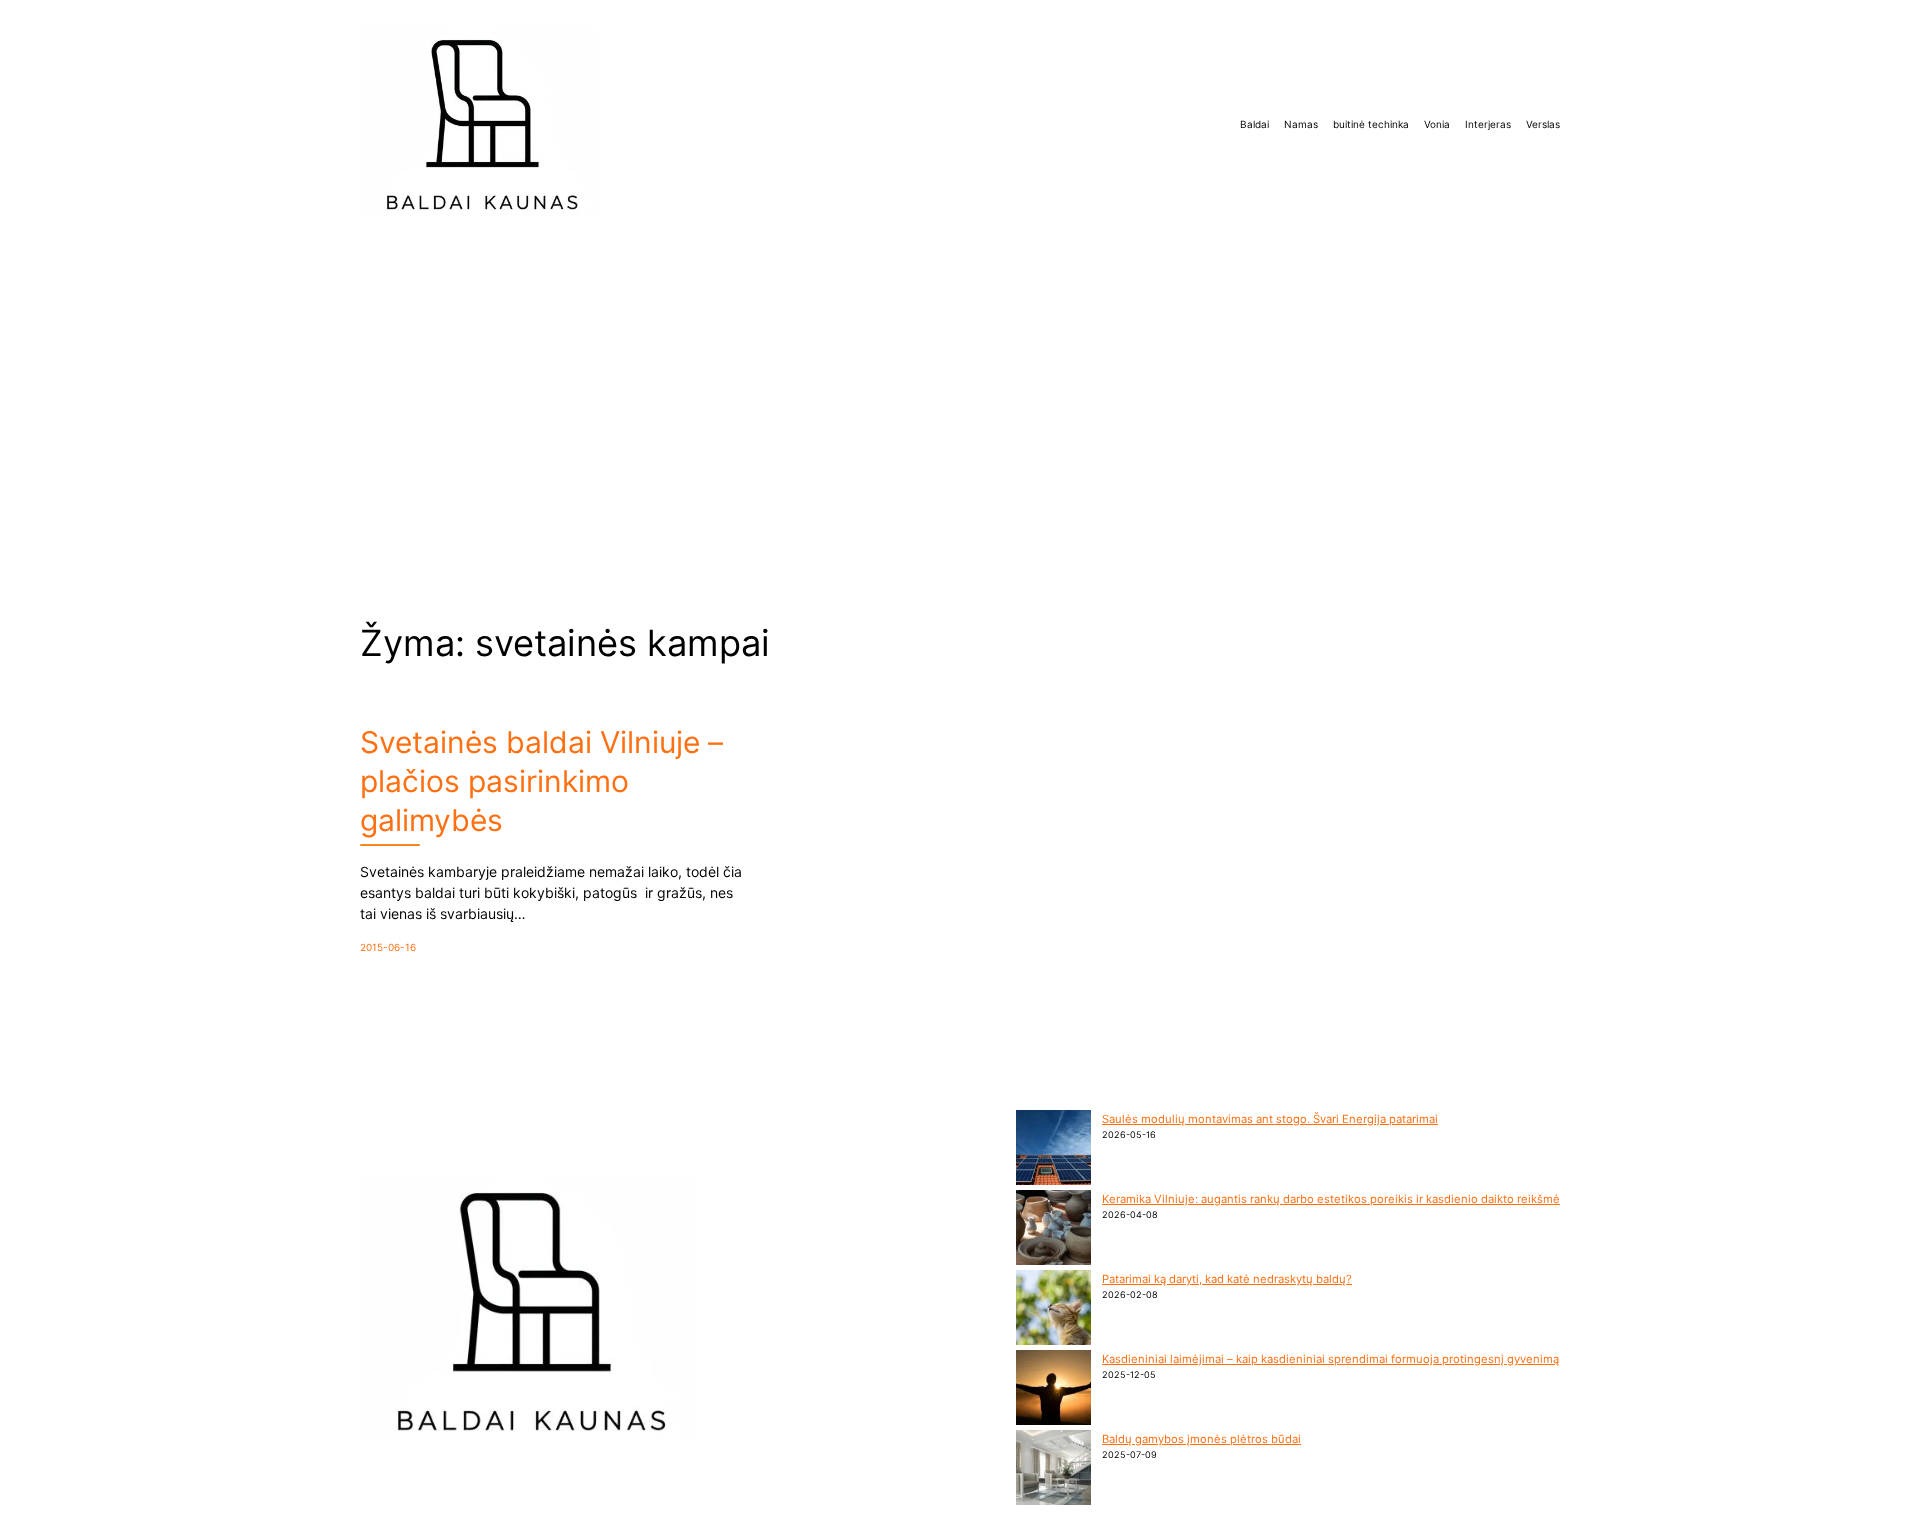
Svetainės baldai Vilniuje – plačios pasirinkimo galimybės (541, 781)
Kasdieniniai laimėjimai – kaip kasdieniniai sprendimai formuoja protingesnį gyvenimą (1330, 1359)
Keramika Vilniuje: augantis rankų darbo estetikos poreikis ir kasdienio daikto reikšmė (1331, 1199)
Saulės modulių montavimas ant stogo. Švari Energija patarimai (1270, 1119)
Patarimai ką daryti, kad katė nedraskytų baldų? (1227, 1279)
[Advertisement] (960, 402)
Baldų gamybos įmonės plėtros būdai (1201, 1439)
